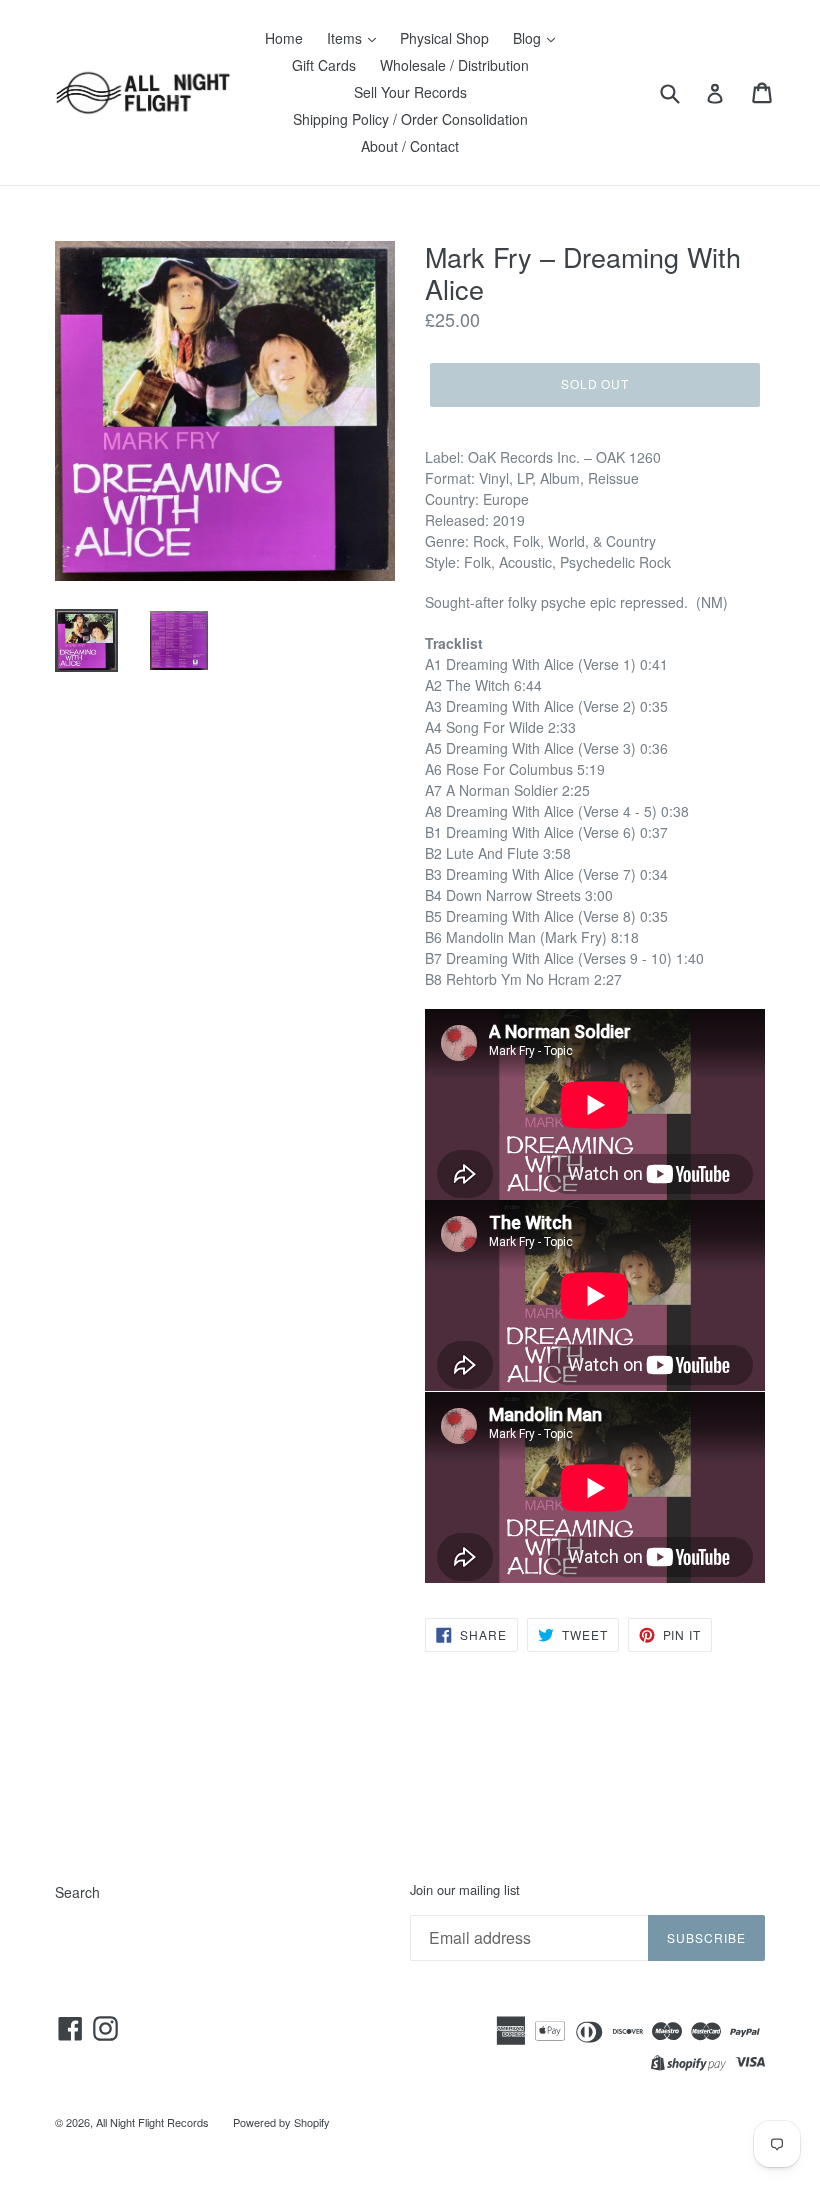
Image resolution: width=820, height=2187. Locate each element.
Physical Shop (444, 38)
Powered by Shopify (281, 2122)
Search (77, 1892)
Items (346, 38)
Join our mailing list (465, 1890)
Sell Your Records (410, 92)
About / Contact (410, 146)
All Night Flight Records (152, 2122)
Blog (529, 38)
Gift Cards (324, 65)
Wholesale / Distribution (454, 65)
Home (284, 38)
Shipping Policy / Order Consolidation (410, 119)
